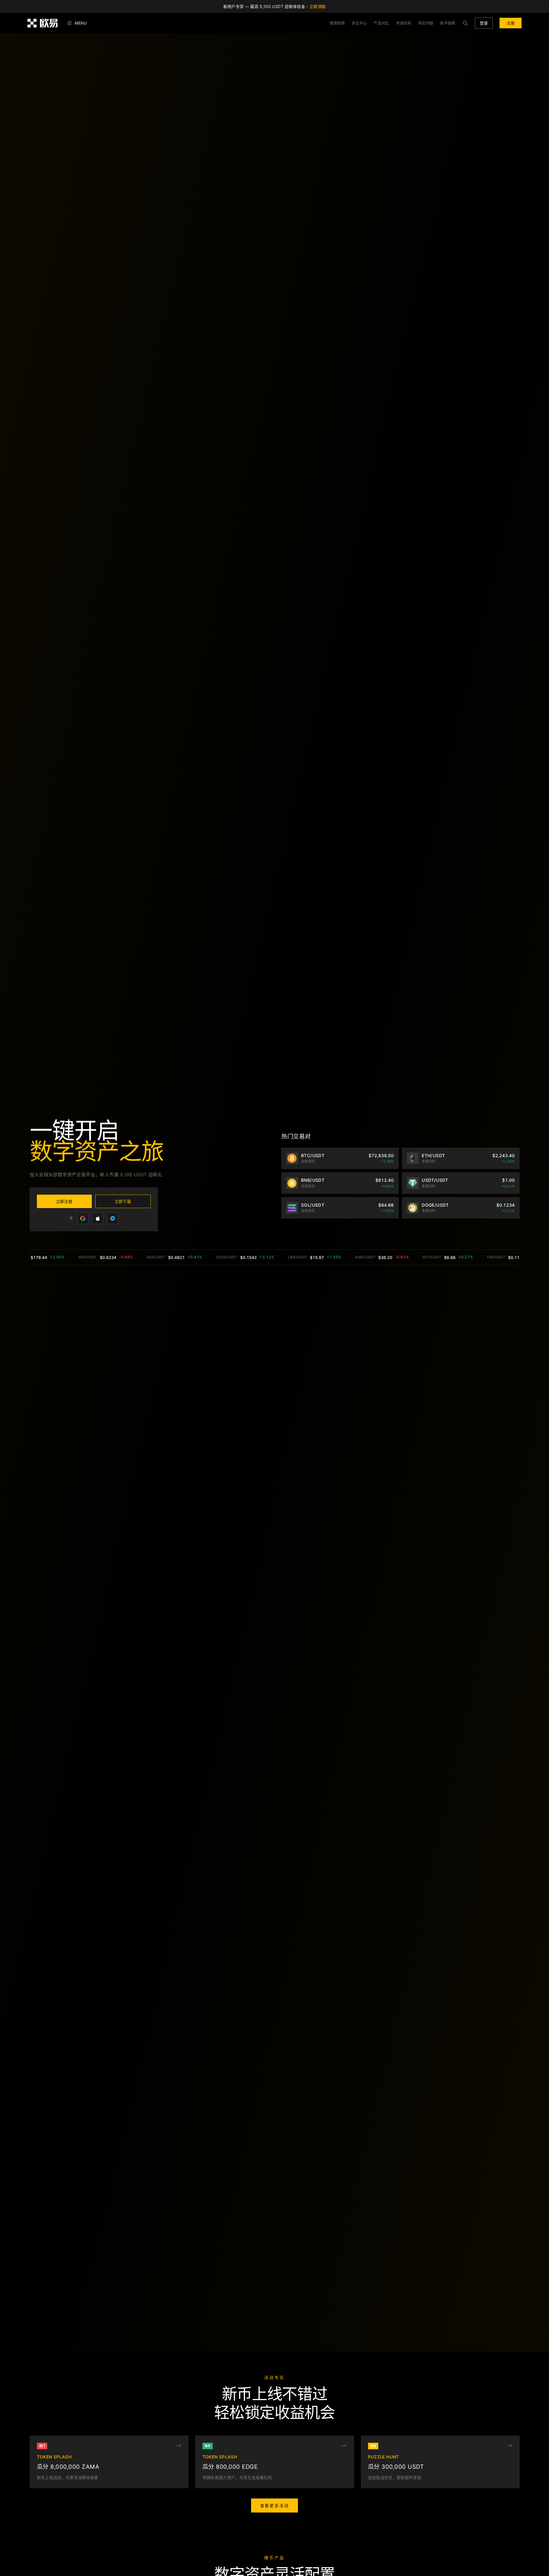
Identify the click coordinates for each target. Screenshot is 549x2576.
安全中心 (359, 23)
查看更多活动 (275, 2506)
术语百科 (404, 23)
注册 (511, 23)
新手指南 (448, 23)
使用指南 (337, 23)
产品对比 (381, 23)
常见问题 (426, 23)
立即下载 (123, 1201)
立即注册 (64, 1201)
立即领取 (318, 6)
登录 (484, 23)
